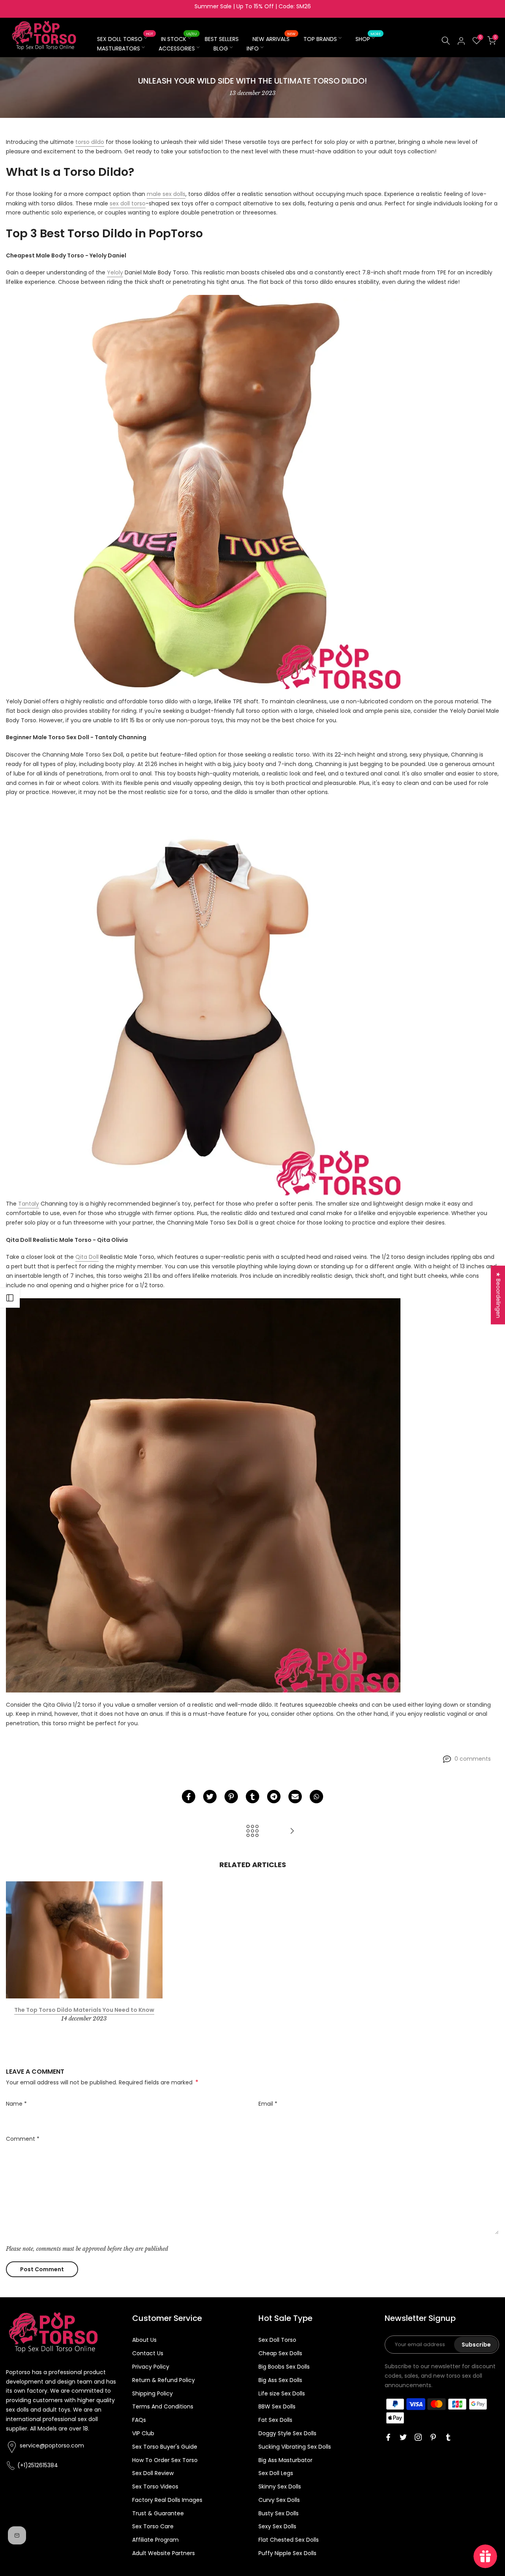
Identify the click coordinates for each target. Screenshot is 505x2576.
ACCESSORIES (177, 48)
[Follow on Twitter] (403, 2437)
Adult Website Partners (164, 2553)
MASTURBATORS (119, 48)
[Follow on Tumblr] (448, 2437)
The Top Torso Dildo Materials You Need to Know (84, 2010)
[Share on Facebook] (189, 1797)
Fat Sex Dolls (275, 2420)
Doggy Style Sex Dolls (287, 2433)
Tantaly (29, 1204)
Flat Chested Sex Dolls (289, 2540)
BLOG (221, 48)
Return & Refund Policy (164, 2380)
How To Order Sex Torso (165, 2460)
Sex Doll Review (153, 2473)
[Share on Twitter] (210, 1797)
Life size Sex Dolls (282, 2393)
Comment (23, 2139)
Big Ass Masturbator (285, 2460)
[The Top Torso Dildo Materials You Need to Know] (292, 1831)
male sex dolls (166, 194)
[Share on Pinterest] (231, 1797)
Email (268, 2104)
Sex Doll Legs (276, 2473)
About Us (144, 2340)
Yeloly (115, 272)
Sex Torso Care (153, 2526)
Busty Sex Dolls (279, 2513)
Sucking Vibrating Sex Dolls (295, 2447)
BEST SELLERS (222, 39)
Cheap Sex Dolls (280, 2353)
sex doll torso (128, 203)
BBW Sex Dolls (277, 2406)
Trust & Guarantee (158, 2513)
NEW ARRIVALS (274, 39)
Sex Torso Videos (155, 2487)
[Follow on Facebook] (388, 2437)
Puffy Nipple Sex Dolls (287, 2553)
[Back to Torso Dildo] (252, 1831)
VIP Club (143, 2433)
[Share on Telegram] (274, 1797)
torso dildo (90, 142)
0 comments (473, 1759)
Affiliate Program (155, 2540)
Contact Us (148, 2353)
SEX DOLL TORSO (125, 39)
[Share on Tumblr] (252, 1797)
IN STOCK (179, 39)
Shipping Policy (152, 2393)
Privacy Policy (151, 2367)
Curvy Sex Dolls (279, 2500)
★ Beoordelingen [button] (498, 1295)
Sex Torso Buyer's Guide (165, 2447)
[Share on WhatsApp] (316, 1797)
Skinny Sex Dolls (280, 2487)
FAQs (139, 2420)
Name (16, 2104)
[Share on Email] (295, 1797)
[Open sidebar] (10, 1298)
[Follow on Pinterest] (433, 2437)
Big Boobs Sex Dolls (284, 2367)
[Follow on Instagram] (418, 2437)
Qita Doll (87, 1257)
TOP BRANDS (320, 39)
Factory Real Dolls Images (167, 2500)
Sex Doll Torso (277, 2340)
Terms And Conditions (163, 2406)
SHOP (368, 39)
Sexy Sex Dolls (277, 2526)
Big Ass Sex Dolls (280, 2380)
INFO (253, 48)
